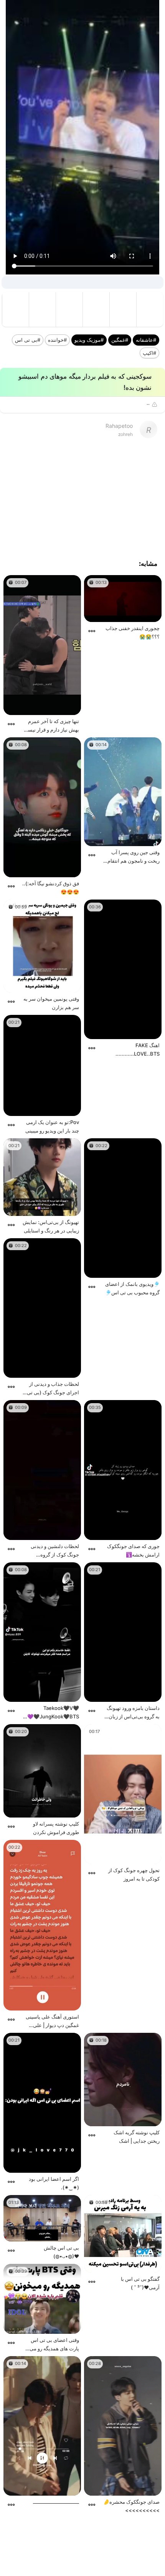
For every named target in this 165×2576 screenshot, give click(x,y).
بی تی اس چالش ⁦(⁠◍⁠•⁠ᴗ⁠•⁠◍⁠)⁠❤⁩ (61, 2252)
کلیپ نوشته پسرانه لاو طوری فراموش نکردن (56, 1828)
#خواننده (57, 340)
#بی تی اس (28, 340)
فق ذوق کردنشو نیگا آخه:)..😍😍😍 (51, 888)
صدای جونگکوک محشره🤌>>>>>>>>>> (131, 2506)
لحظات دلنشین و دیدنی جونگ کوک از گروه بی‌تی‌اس (55, 1551)
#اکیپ (149, 353)
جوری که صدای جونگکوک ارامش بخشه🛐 (133, 1550)
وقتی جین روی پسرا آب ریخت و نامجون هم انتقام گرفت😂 (134, 857)
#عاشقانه (146, 340)
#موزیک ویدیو (89, 340)
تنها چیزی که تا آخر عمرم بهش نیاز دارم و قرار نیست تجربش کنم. (51, 726)
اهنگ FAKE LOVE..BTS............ (138, 1049)
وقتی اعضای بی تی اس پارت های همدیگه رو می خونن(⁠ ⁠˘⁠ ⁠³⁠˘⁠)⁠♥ (54, 2345)
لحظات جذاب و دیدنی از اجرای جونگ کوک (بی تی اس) (53, 1389)
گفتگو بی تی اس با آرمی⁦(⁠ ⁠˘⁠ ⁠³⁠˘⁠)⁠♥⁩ (140, 2283)
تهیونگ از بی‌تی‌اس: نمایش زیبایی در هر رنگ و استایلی (51, 1226)
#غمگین (120, 340)
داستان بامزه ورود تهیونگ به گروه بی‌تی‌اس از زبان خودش (133, 1713)
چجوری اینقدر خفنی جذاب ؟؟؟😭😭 (133, 632)
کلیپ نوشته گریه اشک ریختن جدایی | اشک (137, 2137)
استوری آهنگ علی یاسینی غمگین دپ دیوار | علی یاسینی (52, 2021)
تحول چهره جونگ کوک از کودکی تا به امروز (134, 1874)
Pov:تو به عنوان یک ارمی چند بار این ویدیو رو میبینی (52, 1126)
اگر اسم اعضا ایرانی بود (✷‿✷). (54, 2183)
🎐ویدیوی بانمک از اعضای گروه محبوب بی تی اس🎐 (132, 1288)
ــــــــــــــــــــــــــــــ (56, 2502)
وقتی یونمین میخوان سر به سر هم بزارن (51, 1003)
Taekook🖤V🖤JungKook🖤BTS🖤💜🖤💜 (50, 1713)
